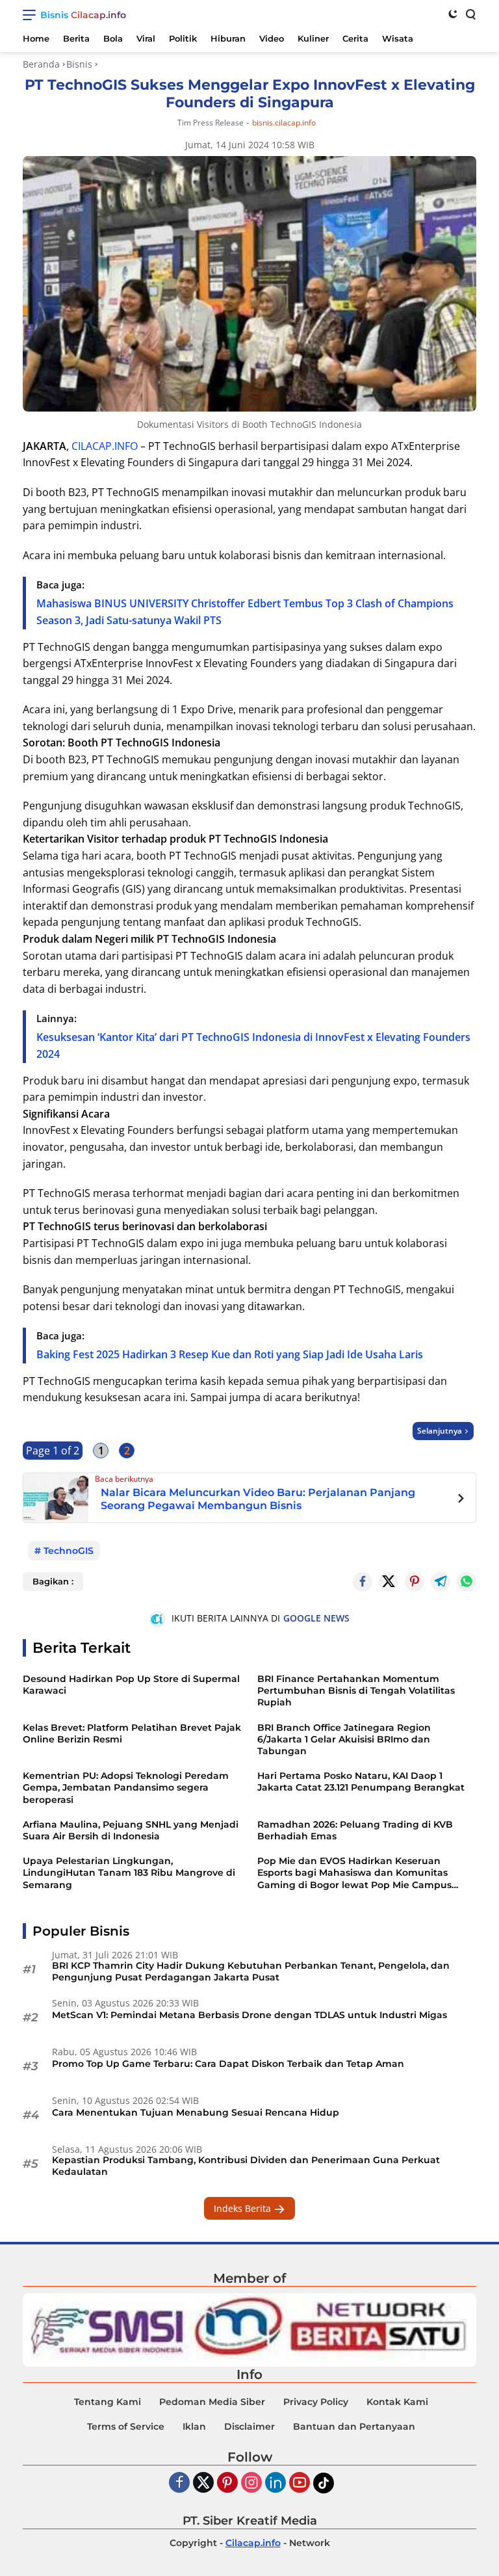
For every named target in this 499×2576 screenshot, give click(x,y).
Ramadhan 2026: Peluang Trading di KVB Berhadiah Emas (355, 1830)
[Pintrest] (415, 1582)
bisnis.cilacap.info (284, 123)
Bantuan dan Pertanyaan (354, 2426)
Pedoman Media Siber (212, 2402)
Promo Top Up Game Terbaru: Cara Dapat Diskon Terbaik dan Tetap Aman (228, 2064)
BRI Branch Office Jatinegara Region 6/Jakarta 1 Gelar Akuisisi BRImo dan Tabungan (344, 1739)
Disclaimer (249, 2426)
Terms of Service (126, 2426)
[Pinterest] (227, 2483)
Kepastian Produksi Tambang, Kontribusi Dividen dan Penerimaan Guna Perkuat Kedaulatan (246, 2166)
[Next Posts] (461, 1500)
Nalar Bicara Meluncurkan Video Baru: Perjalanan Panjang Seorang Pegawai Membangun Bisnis (258, 1499)
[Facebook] (179, 2483)
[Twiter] (203, 2483)
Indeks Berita (244, 2208)
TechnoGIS (69, 1551)
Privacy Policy (316, 2402)
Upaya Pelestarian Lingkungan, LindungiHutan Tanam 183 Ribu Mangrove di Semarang (129, 1873)
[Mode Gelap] (453, 14)
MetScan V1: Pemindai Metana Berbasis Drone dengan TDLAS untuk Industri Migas (249, 2015)
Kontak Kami (397, 2402)
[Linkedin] (275, 2483)
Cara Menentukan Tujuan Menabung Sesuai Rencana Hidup (196, 2112)
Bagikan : (53, 1581)
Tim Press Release (211, 123)
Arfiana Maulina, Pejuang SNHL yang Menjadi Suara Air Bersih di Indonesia (131, 1830)
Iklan (194, 2426)
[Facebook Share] (363, 1582)
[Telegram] (441, 1582)
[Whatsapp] (467, 1582)
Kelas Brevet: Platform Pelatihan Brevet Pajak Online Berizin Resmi (132, 1733)
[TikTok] (324, 2483)
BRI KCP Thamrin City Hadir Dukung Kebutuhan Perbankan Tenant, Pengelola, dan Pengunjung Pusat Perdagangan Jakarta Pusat (251, 1971)
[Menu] (32, 15)
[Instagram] (251, 2483)
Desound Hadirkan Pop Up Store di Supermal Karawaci (131, 1685)
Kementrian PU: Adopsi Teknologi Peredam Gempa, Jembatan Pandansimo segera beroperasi (126, 1787)
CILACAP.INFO (105, 446)
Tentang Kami (108, 2402)
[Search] (470, 14)
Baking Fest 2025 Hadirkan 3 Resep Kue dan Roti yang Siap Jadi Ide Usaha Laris (230, 1354)
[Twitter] (389, 1582)
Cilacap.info (253, 2543)
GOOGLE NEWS (316, 1618)
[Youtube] (300, 2483)
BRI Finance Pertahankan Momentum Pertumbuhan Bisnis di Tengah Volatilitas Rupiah (356, 1690)
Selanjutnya (440, 1431)
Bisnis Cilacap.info (83, 15)
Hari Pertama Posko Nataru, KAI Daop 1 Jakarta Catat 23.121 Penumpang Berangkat (361, 1781)
